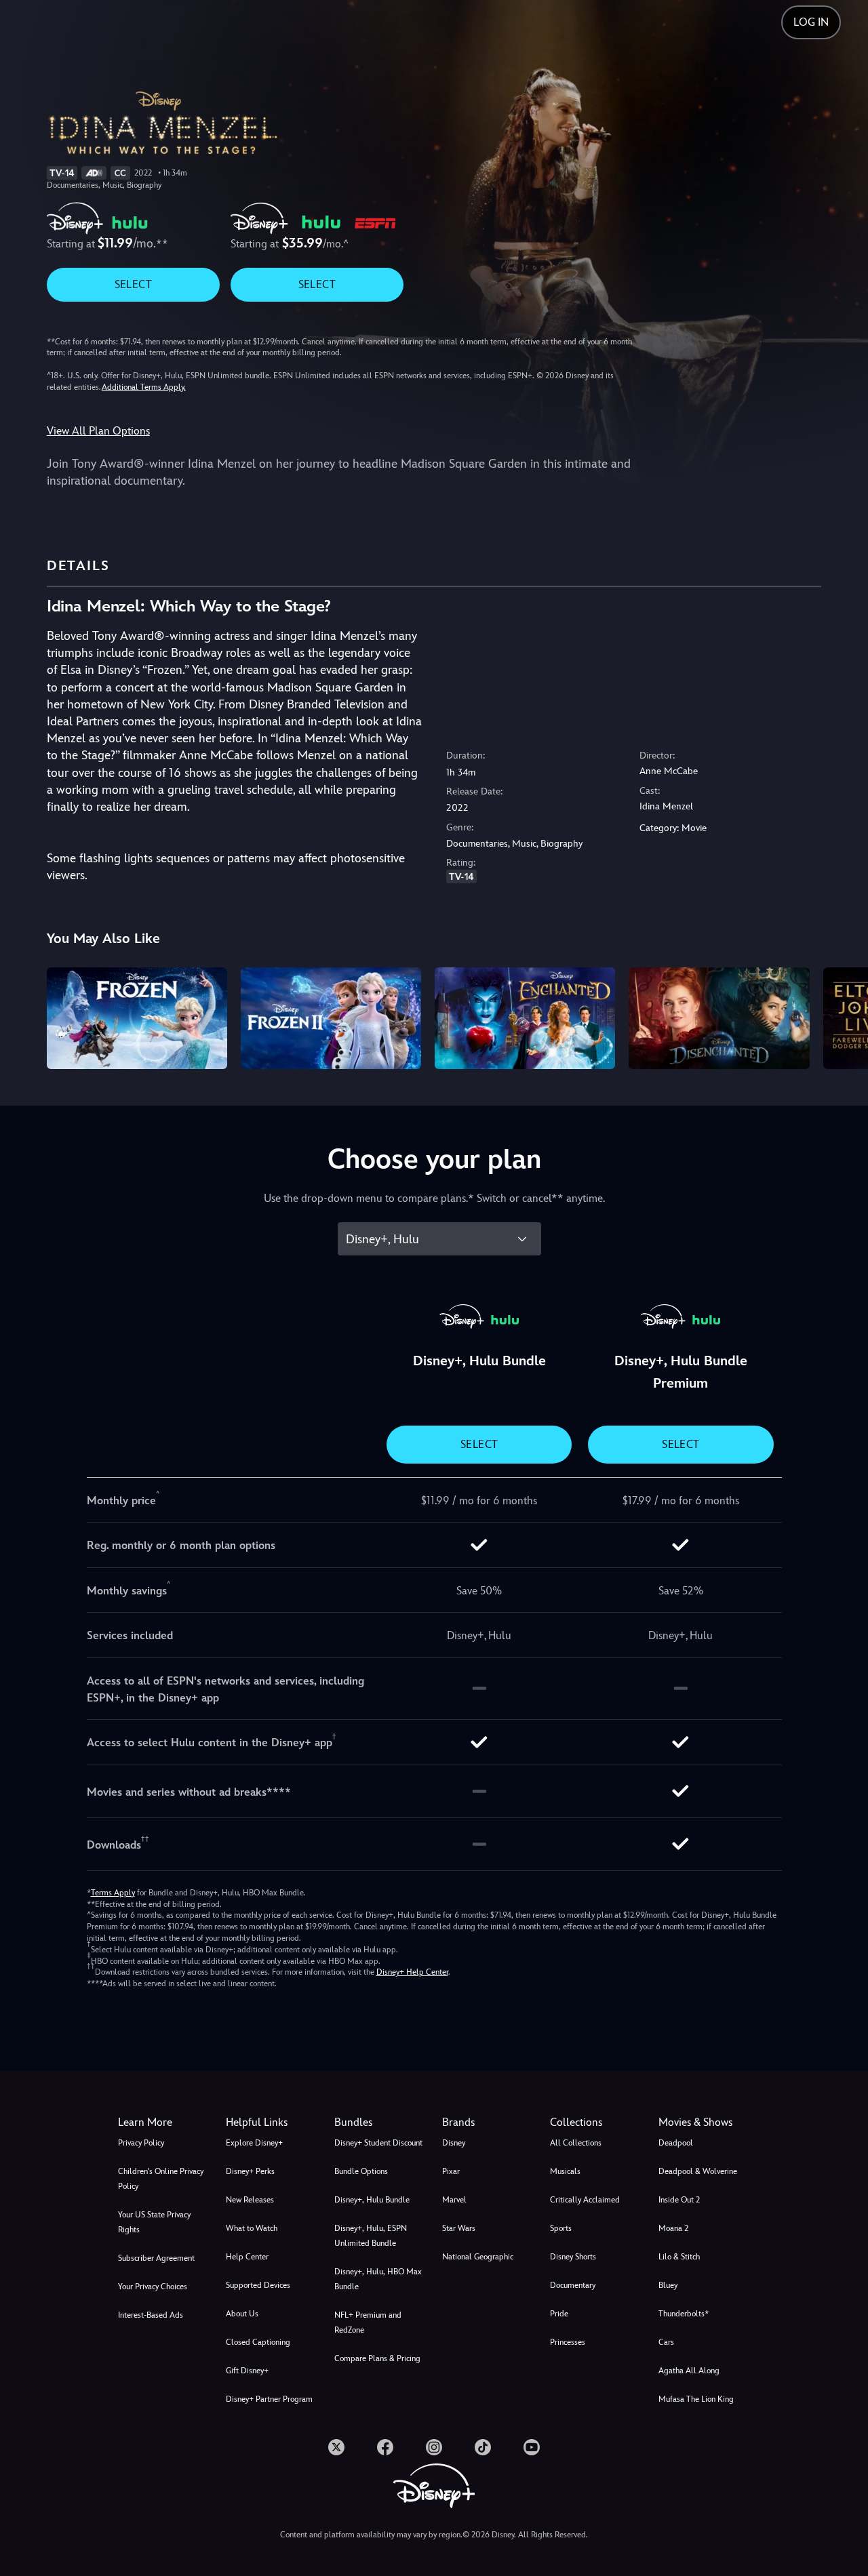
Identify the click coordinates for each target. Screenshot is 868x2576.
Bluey (668, 2285)
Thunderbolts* (684, 2314)
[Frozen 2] (331, 1018)
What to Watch (252, 2228)
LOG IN (811, 22)
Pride (559, 2314)
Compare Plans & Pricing (377, 2358)
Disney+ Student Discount (378, 2143)
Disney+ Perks (250, 2171)
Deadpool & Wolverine (698, 2171)
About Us (242, 2314)
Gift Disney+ (247, 2371)
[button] (272, 2122)
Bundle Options (361, 2171)
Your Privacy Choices (153, 2287)
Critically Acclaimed (585, 2200)
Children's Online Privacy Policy (161, 2179)
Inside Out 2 (679, 2200)
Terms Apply (113, 1893)
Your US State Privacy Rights (154, 2222)
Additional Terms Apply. (144, 387)
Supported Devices (258, 2285)
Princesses (568, 2342)
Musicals (565, 2171)
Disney (454, 2143)
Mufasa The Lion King (696, 2399)
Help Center (247, 2257)
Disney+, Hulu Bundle (372, 2200)
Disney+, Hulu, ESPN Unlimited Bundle (371, 2236)
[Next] (842, 1016)
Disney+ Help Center (412, 1972)
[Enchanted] (525, 1018)
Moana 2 (673, 2228)
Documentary (573, 2285)
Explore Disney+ (254, 2143)
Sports (561, 2228)
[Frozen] (137, 1018)
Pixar (451, 2171)
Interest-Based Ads (151, 2315)
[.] (336, 2447)
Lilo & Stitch (679, 2257)
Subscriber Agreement (156, 2258)
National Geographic (478, 2257)
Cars (666, 2342)
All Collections (576, 2143)
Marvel (454, 2200)
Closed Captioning (258, 2342)
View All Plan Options (98, 431)
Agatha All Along (689, 2371)
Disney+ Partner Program (269, 2399)
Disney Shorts (573, 2257)
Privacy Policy (141, 2143)
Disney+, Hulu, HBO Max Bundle (378, 2279)
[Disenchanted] (719, 1018)
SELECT (133, 284)
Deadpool (676, 2143)
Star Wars (459, 2228)
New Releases (250, 2200)
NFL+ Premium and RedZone (368, 2322)
